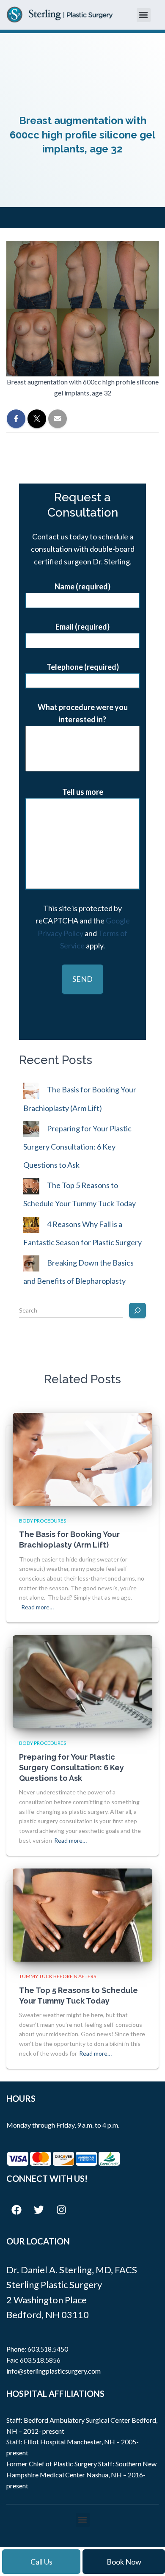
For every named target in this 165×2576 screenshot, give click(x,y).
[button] (144, 15)
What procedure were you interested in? (83, 713)
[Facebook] (16, 2210)
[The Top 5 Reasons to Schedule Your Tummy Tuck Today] (82, 1914)
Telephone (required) (83, 667)
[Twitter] (39, 2210)
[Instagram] (61, 2210)
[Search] (137, 1310)
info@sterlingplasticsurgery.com (54, 2371)
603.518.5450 (48, 2349)
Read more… (37, 1607)
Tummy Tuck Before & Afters (58, 1976)
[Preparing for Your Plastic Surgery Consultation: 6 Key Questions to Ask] (82, 1681)
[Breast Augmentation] (82, 744)
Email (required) (82, 627)
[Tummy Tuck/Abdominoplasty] (82, 734)
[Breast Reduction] (82, 753)
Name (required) (82, 586)
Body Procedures (43, 1521)
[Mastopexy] (82, 763)
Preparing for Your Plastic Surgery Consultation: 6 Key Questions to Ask (77, 1147)
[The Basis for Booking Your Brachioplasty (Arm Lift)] (82, 1458)
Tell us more (83, 792)
